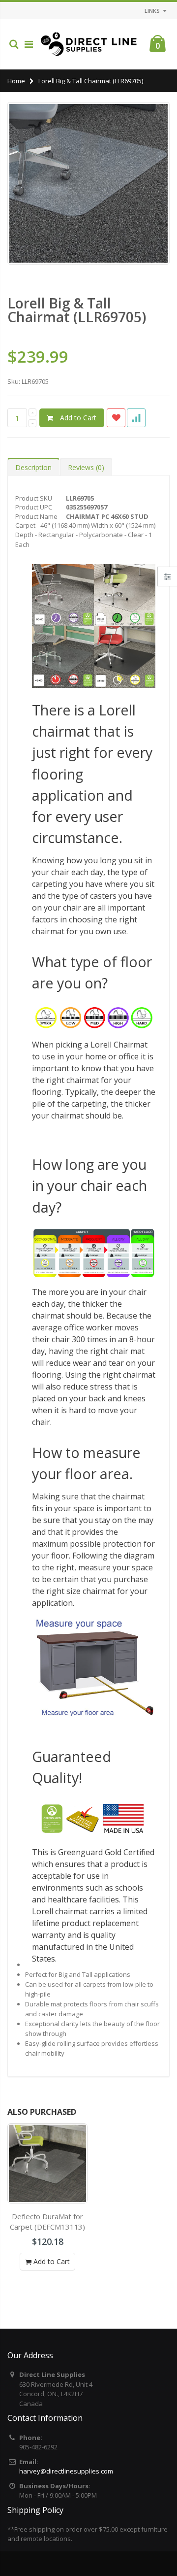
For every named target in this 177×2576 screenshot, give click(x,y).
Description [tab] (33, 467)
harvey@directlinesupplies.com (66, 2471)
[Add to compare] (136, 418)
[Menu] (29, 44)
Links (152, 11)
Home (16, 81)
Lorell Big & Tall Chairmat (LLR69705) (77, 310)
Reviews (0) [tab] (86, 467)
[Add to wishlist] (116, 418)
